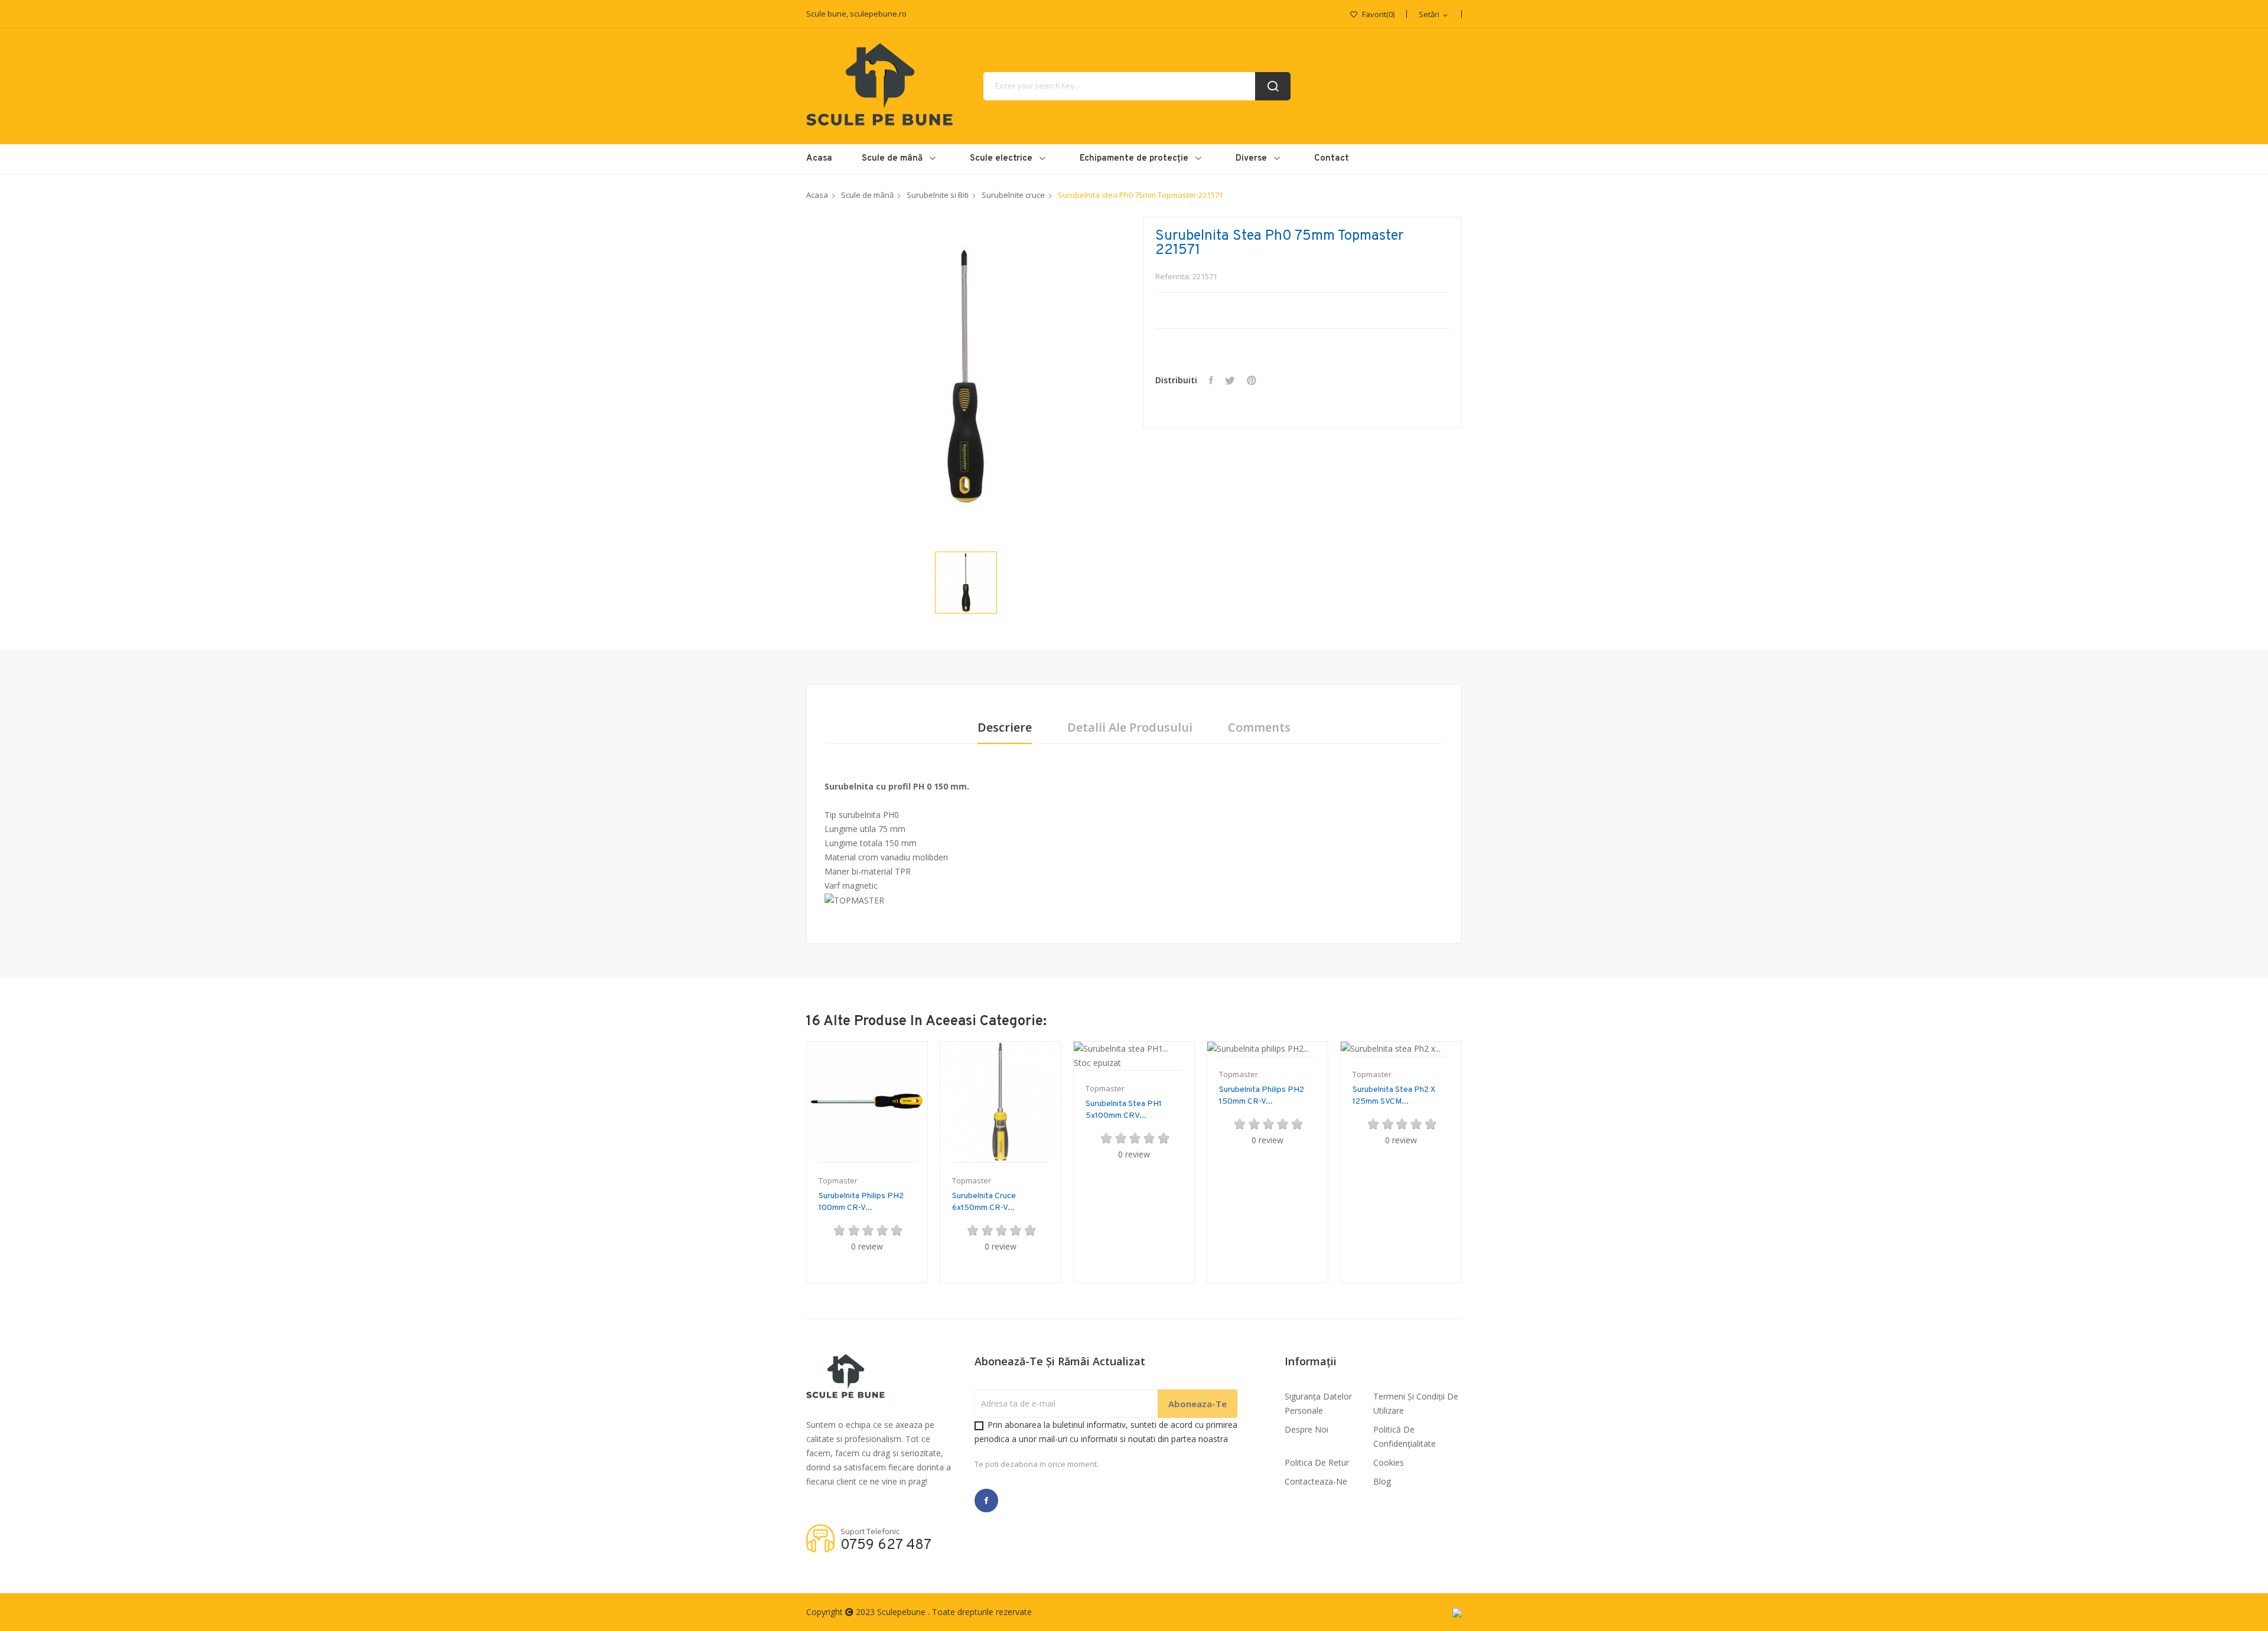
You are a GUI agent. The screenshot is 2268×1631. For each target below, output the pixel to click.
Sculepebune (902, 1612)
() (1378, 14)
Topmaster (838, 1181)
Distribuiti (1211, 380)
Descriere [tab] (1005, 728)
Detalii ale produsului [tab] (1130, 728)
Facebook (986, 1500)
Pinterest (1252, 380)
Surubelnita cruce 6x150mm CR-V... (984, 1202)
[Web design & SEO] (1457, 1612)
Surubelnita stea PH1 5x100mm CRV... (1124, 1110)
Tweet (1230, 380)
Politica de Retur (1317, 1462)
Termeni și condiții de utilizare (1416, 1403)
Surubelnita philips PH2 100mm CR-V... (861, 1202)
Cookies (1389, 1462)
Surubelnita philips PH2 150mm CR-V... (1262, 1096)
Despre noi (1306, 1429)
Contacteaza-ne (1316, 1481)
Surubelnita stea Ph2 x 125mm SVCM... (1394, 1096)
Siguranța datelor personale (1318, 1403)
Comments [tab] (1259, 728)
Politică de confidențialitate (1405, 1436)
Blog (1382, 1481)
